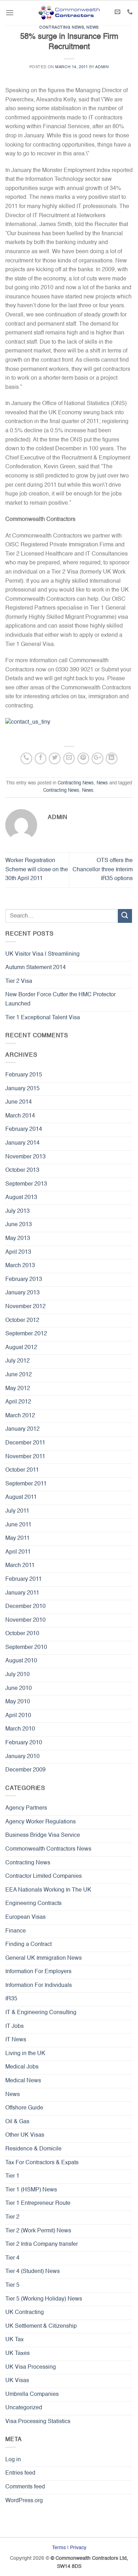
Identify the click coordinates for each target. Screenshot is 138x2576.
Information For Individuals (39, 1986)
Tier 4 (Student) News (33, 2272)
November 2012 (25, 1307)
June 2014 (19, 1102)
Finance (16, 1931)
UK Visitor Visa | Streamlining (42, 954)
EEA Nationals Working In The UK (48, 1890)
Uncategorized (24, 2408)
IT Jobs (15, 2026)
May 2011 (18, 1538)
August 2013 (21, 1198)
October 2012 (22, 1320)
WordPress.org (24, 2501)
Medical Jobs (22, 2067)
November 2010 (25, 1620)
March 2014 (20, 1116)
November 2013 (25, 1157)
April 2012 (18, 1402)
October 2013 (22, 1170)
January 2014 (22, 1143)
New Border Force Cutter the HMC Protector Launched (61, 999)
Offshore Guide (24, 2108)
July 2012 (18, 1361)
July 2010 (18, 1675)
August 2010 (21, 1661)
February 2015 (24, 1075)
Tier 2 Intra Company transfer (42, 2244)
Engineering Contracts (33, 1904)
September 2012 (26, 1334)
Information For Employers (38, 1972)
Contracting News (62, 28)
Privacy (78, 2548)
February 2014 (24, 1129)
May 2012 (18, 1389)
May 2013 (18, 1239)
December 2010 (25, 1607)
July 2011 (17, 1511)
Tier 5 (12, 2285)
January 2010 (22, 1757)
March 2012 (20, 1416)
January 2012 (22, 1429)
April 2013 (18, 1252)
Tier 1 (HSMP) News (31, 2190)
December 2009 (25, 1770)
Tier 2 (12, 2217)
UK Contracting (25, 2313)
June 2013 (19, 1225)
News (92, 28)
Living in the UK (25, 2054)
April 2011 (18, 1552)
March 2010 (20, 1729)
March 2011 (20, 1566)
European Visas (25, 1917)
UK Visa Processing (31, 2367)
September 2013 (26, 1184)
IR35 (11, 1999)
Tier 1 (12, 2176)
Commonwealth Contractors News (48, 1849)
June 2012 (19, 1375)
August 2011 (21, 1497)
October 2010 (22, 1634)
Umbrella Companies (32, 2394)
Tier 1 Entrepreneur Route (38, 2203)
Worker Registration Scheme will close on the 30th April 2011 (37, 870)
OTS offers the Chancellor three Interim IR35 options (103, 870)
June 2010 (19, 1688)
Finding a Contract (28, 1945)
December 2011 (25, 1443)
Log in (13, 2460)
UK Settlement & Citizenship (41, 2326)
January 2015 (22, 1089)
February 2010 (24, 1743)
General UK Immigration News (44, 1958)
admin (102, 67)
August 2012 (21, 1348)
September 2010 (26, 1648)
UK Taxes (18, 2354)
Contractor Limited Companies (44, 1876)
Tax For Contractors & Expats (42, 2163)
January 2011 (22, 1593)
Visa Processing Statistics (38, 2422)
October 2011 (22, 1470)
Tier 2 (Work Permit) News (38, 2231)
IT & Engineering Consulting (41, 2013)
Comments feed (25, 2487)
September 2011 (26, 1484)
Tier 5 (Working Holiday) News (44, 2299)
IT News (16, 2040)
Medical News (23, 2081)
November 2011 (25, 1457)
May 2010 (18, 1702)
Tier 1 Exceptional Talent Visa (43, 1018)
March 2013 (20, 1266)
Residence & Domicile (33, 2149)
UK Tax (15, 2340)
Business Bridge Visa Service (43, 1835)
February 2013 (24, 1280)
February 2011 (24, 1579)
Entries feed (20, 2473)
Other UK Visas (25, 2135)
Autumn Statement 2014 (36, 968)
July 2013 (18, 1211)
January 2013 (22, 1293)
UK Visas (17, 2381)
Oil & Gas (17, 2122)
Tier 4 (12, 2258)
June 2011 (18, 1525)
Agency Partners (26, 1808)
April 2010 (18, 1716)
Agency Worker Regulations (41, 1822)
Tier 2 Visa (19, 981)
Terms (59, 2548)
